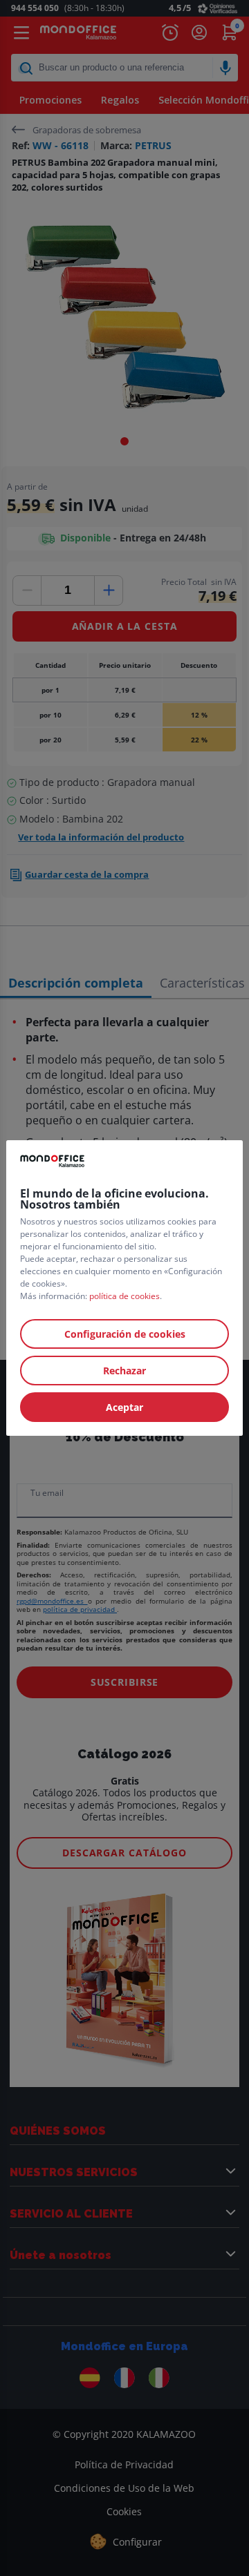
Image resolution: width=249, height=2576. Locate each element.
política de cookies (124, 1296)
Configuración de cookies (125, 1334)
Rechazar (124, 1371)
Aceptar (124, 1407)
